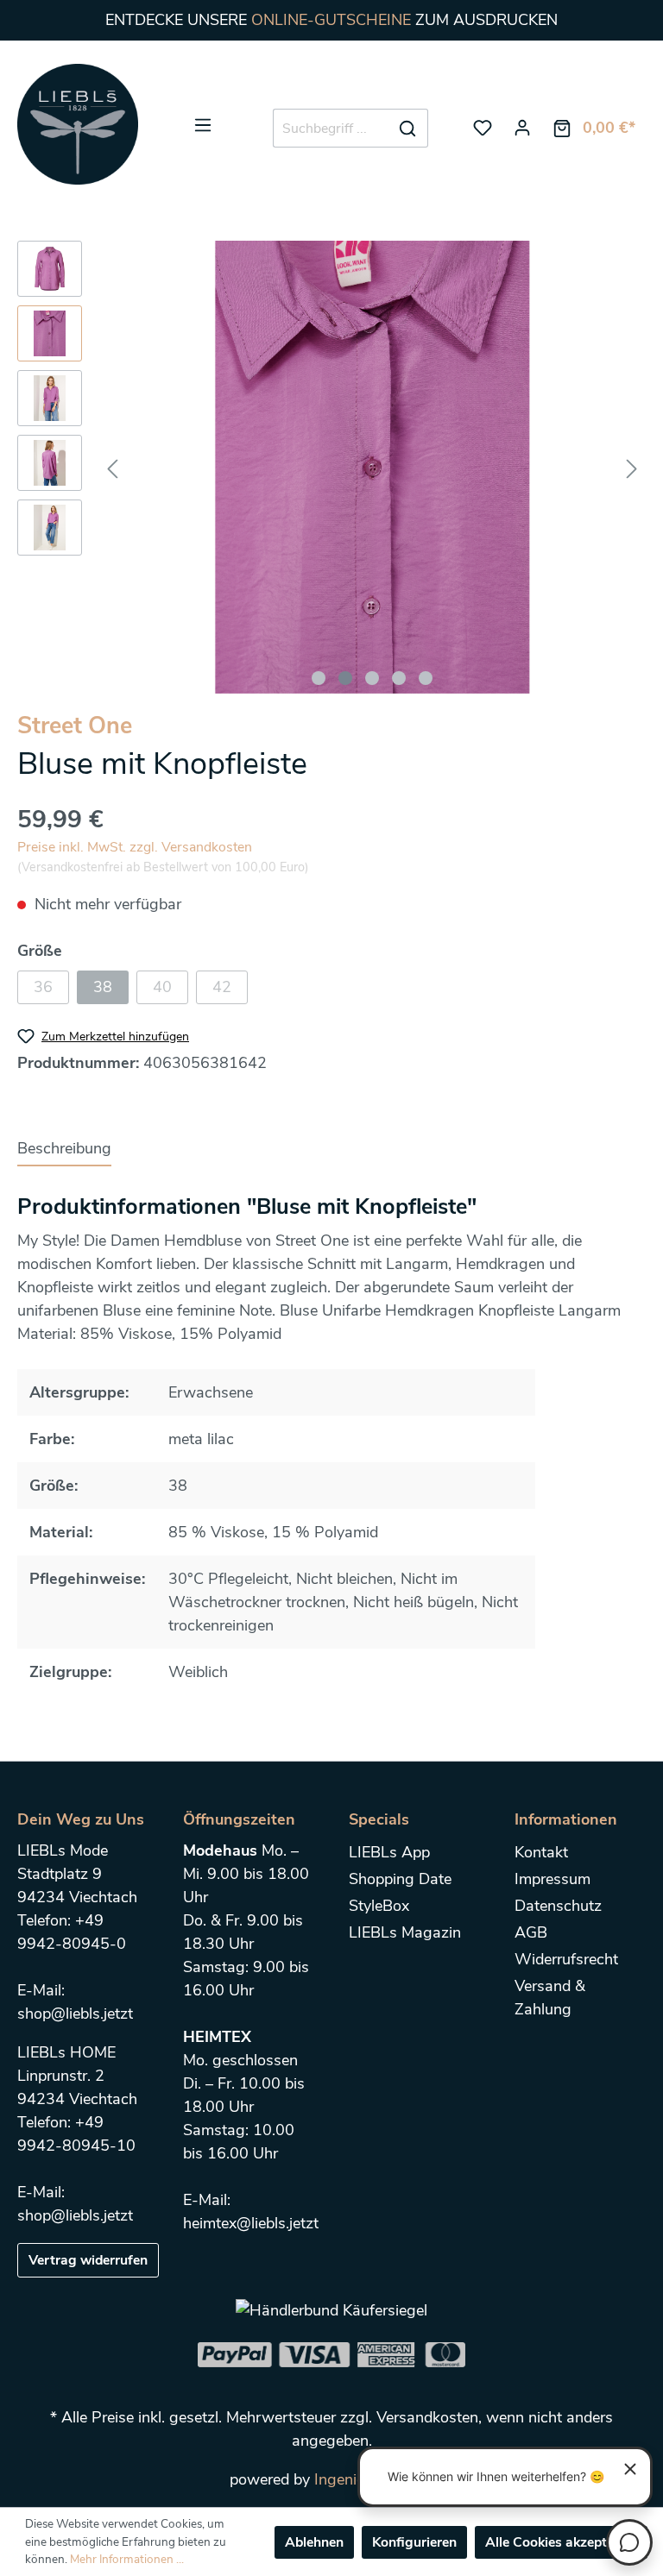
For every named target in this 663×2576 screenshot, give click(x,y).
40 (162, 987)
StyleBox (379, 1906)
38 (103, 987)
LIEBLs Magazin (405, 1932)
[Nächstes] (632, 467)
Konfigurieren (414, 2542)
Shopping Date (400, 1879)
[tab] (64, 1148)
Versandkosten (427, 2417)
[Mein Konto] (522, 128)
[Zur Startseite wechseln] (78, 124)
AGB (531, 1932)
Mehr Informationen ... (127, 2559)
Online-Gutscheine (331, 20)
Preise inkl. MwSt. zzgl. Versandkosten (135, 847)
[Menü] (203, 125)
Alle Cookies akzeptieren (561, 2542)
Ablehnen (314, 2542)
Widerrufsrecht (566, 1959)
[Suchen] (408, 129)
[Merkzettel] (483, 128)
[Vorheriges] (112, 467)
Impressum (552, 1879)
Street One (75, 726)
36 (43, 987)
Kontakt (541, 1852)
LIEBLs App (389, 1852)
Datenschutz (558, 1906)
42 (222, 987)
